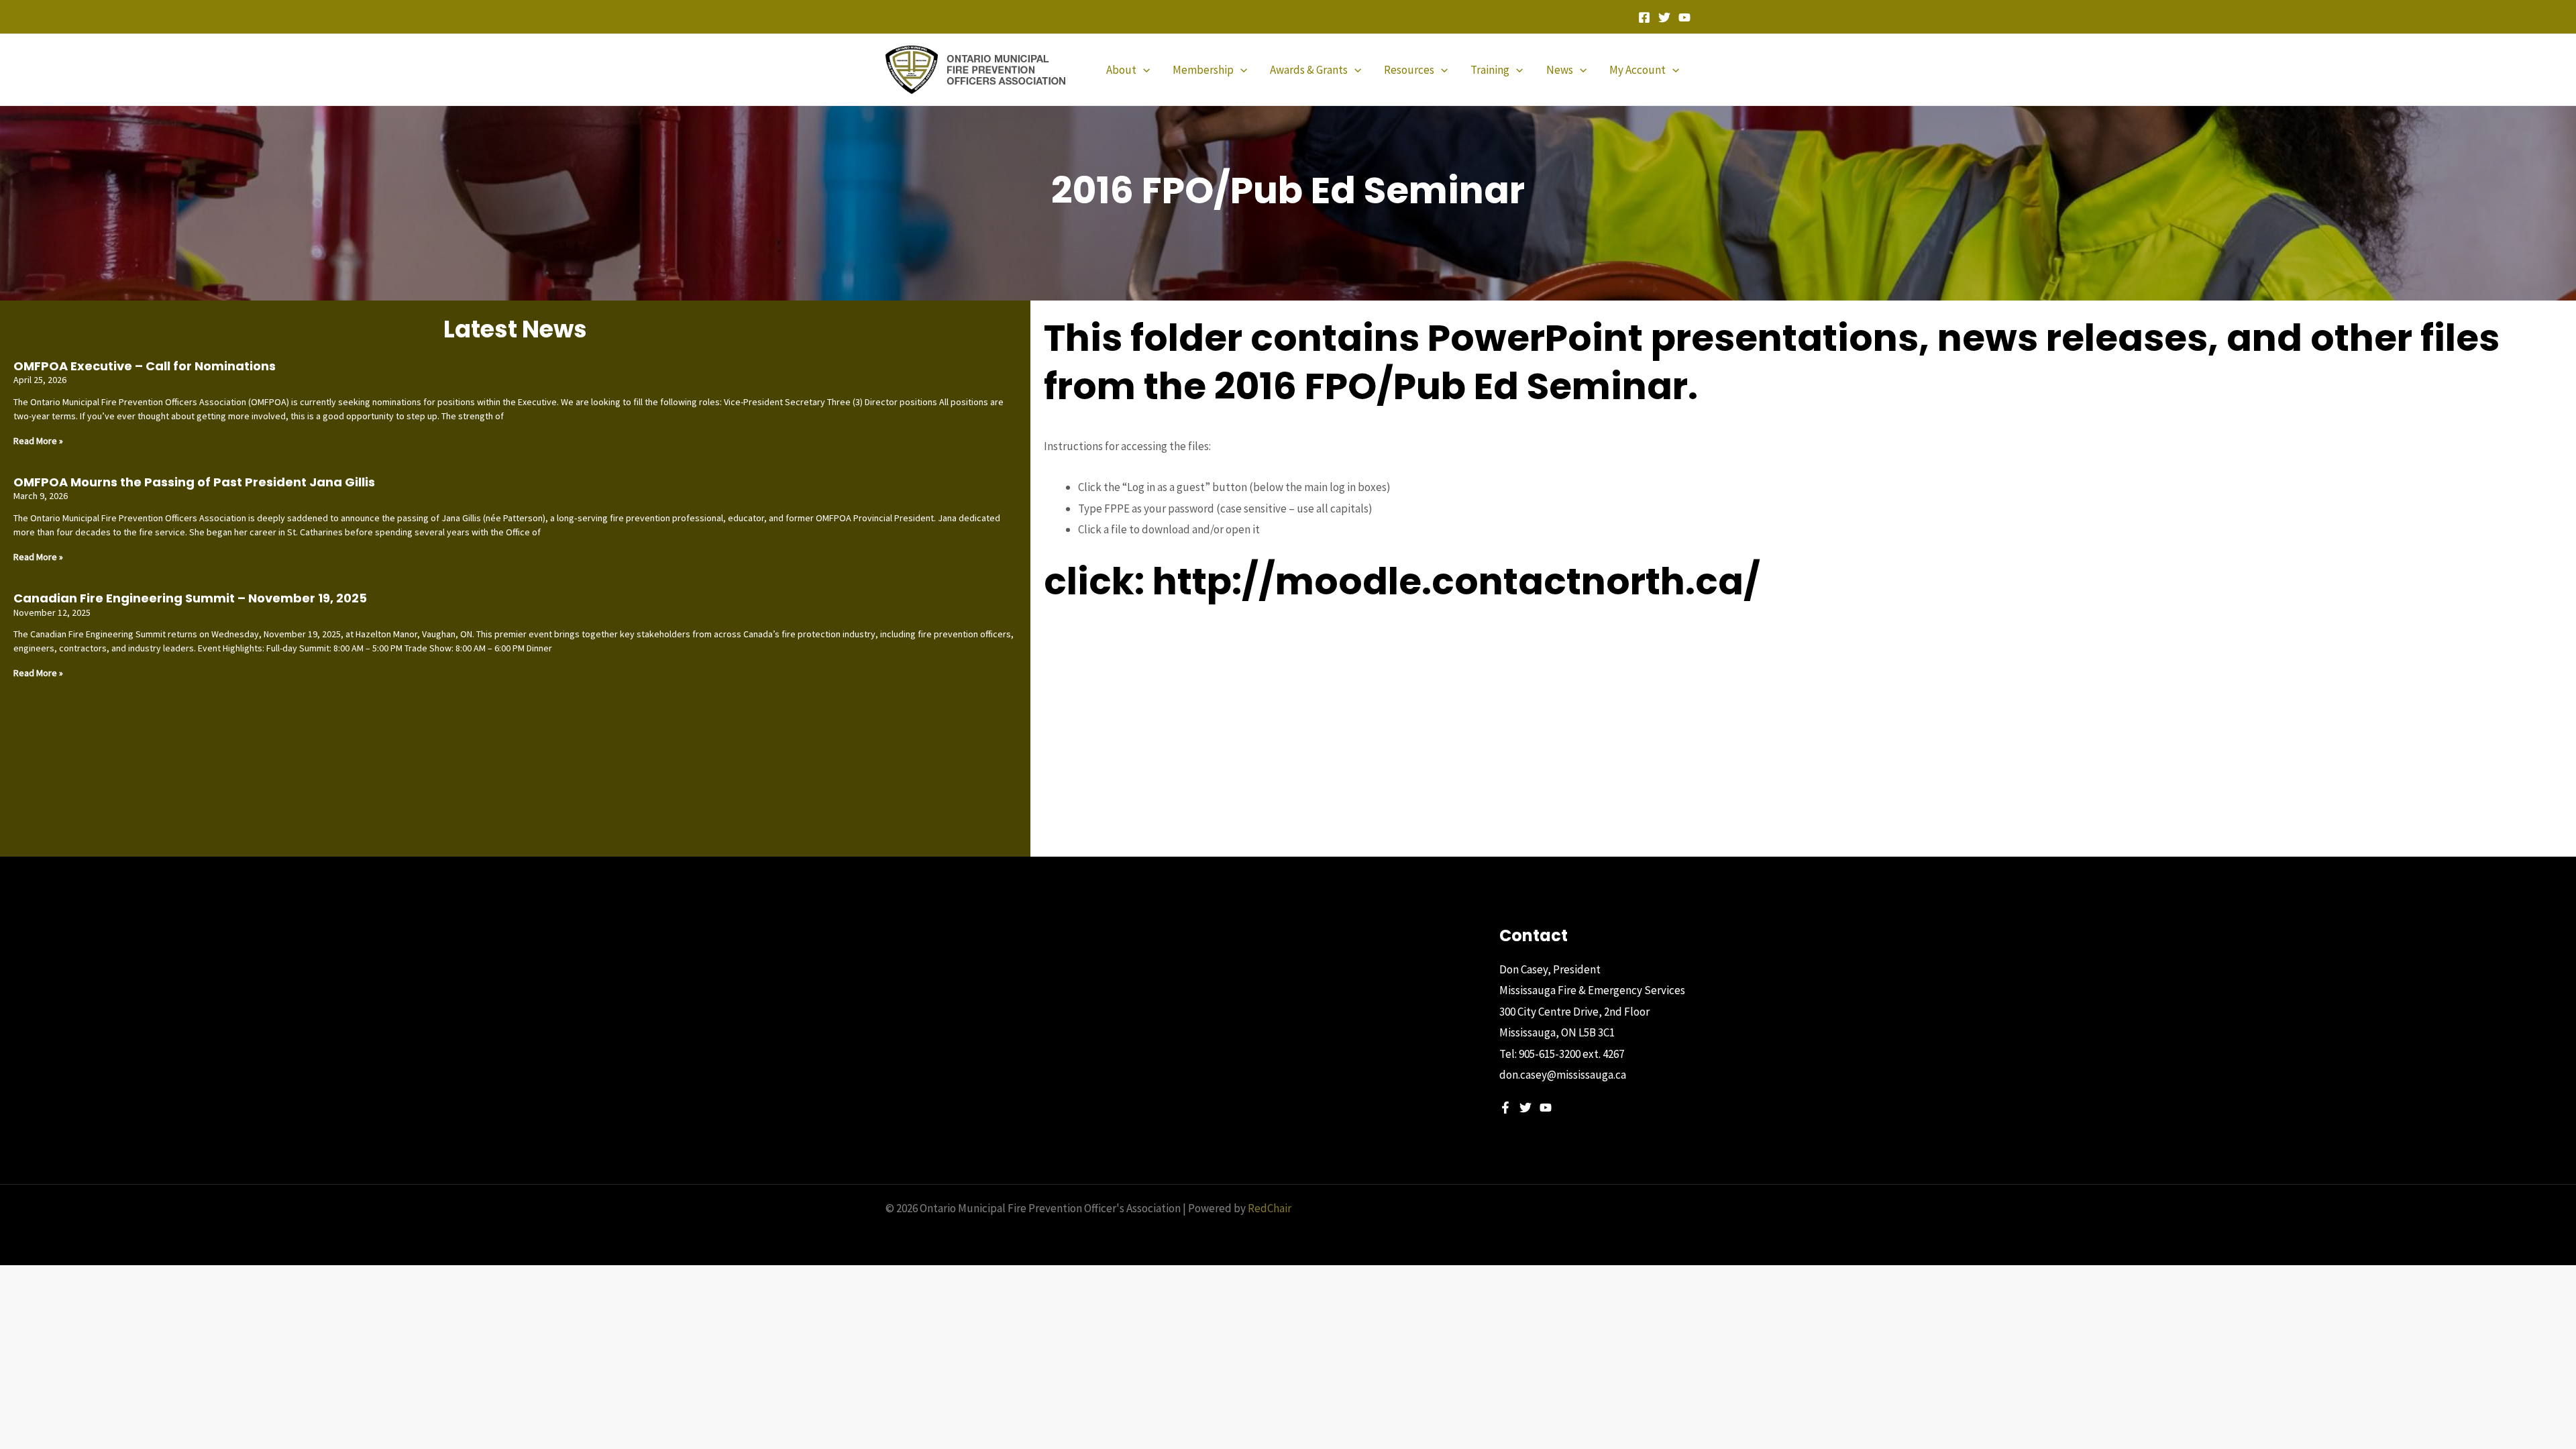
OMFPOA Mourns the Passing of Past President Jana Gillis (194, 482)
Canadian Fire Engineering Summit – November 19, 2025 (190, 598)
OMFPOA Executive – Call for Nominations (145, 366)
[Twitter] (1664, 17)
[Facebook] (1644, 17)
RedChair (1270, 1208)
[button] (1143, 70)
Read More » (38, 441)
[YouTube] (1684, 17)
